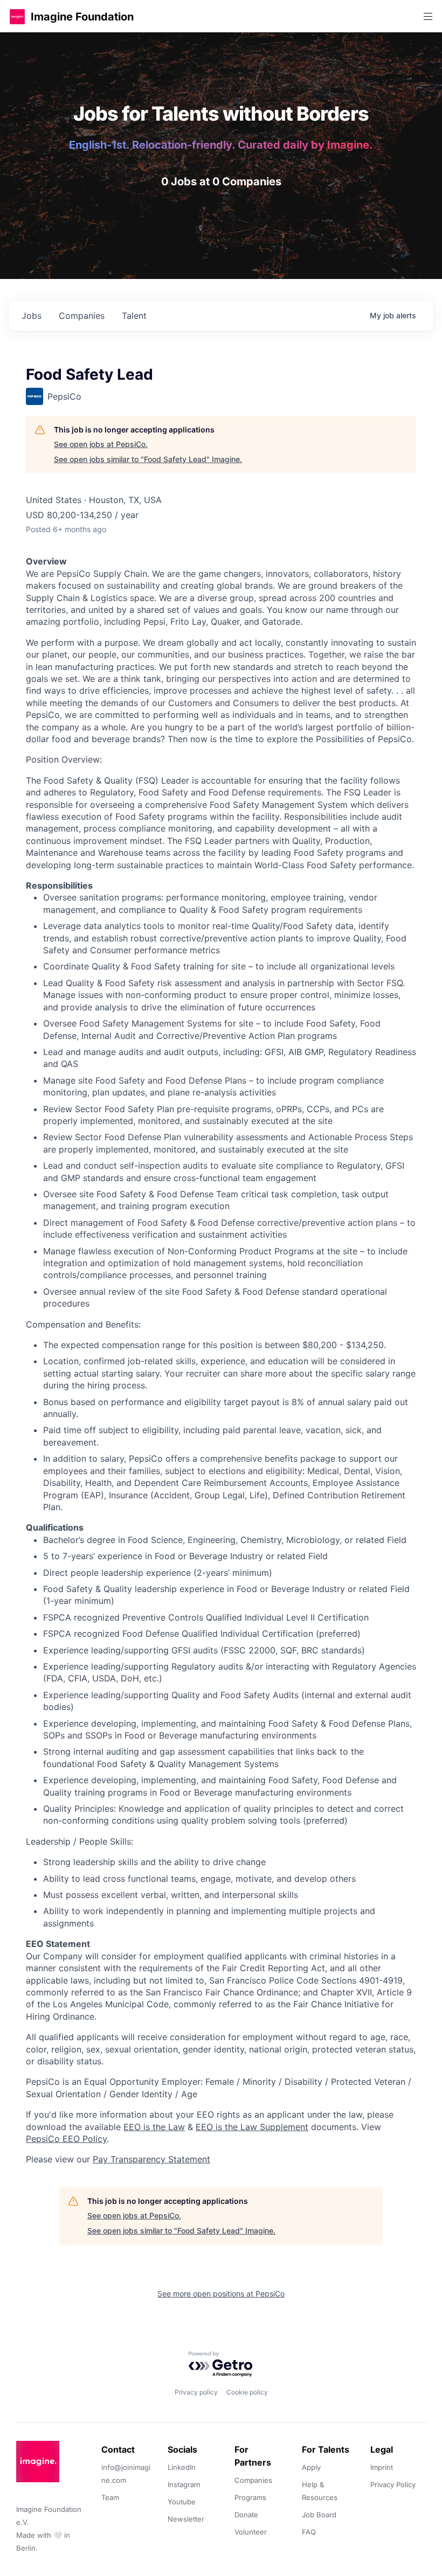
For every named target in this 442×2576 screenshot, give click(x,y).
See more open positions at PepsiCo (221, 2294)
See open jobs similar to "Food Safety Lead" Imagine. (148, 459)
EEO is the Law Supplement (252, 2127)
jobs (32, 316)
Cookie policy (247, 2392)
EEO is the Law (154, 2127)
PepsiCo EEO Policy (66, 2139)
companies (82, 316)
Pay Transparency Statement (151, 2159)
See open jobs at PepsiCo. (101, 444)
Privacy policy (196, 2392)
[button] (17, 16)
